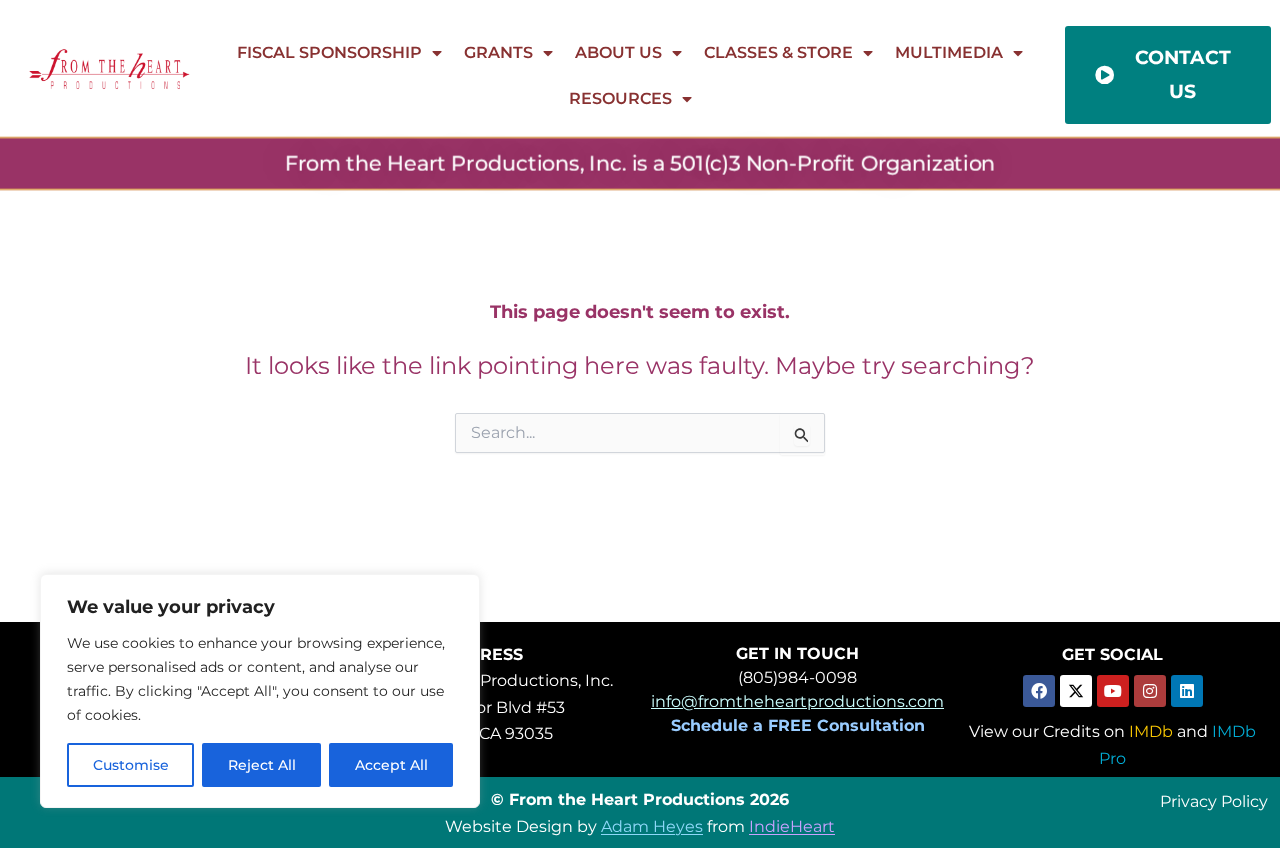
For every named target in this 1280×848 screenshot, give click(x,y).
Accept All (391, 765)
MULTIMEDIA (949, 52)
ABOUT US (618, 52)
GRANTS (498, 52)
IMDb (1151, 731)
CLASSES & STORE (778, 52)
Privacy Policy (1214, 800)
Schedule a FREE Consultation (798, 725)
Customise (131, 765)
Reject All (262, 765)
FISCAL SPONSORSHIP (329, 52)
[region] (260, 691)
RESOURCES (620, 98)
